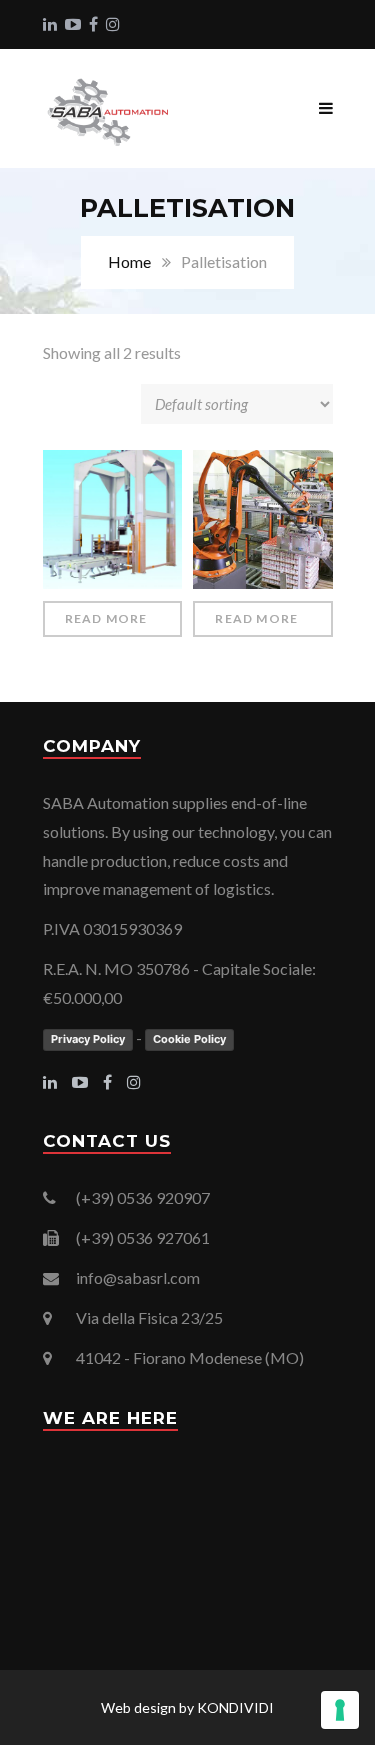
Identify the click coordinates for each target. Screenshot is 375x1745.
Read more (106, 618)
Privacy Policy (88, 1039)
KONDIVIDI (235, 1707)
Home (129, 261)
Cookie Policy (189, 1039)
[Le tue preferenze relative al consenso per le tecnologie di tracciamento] (340, 1710)
